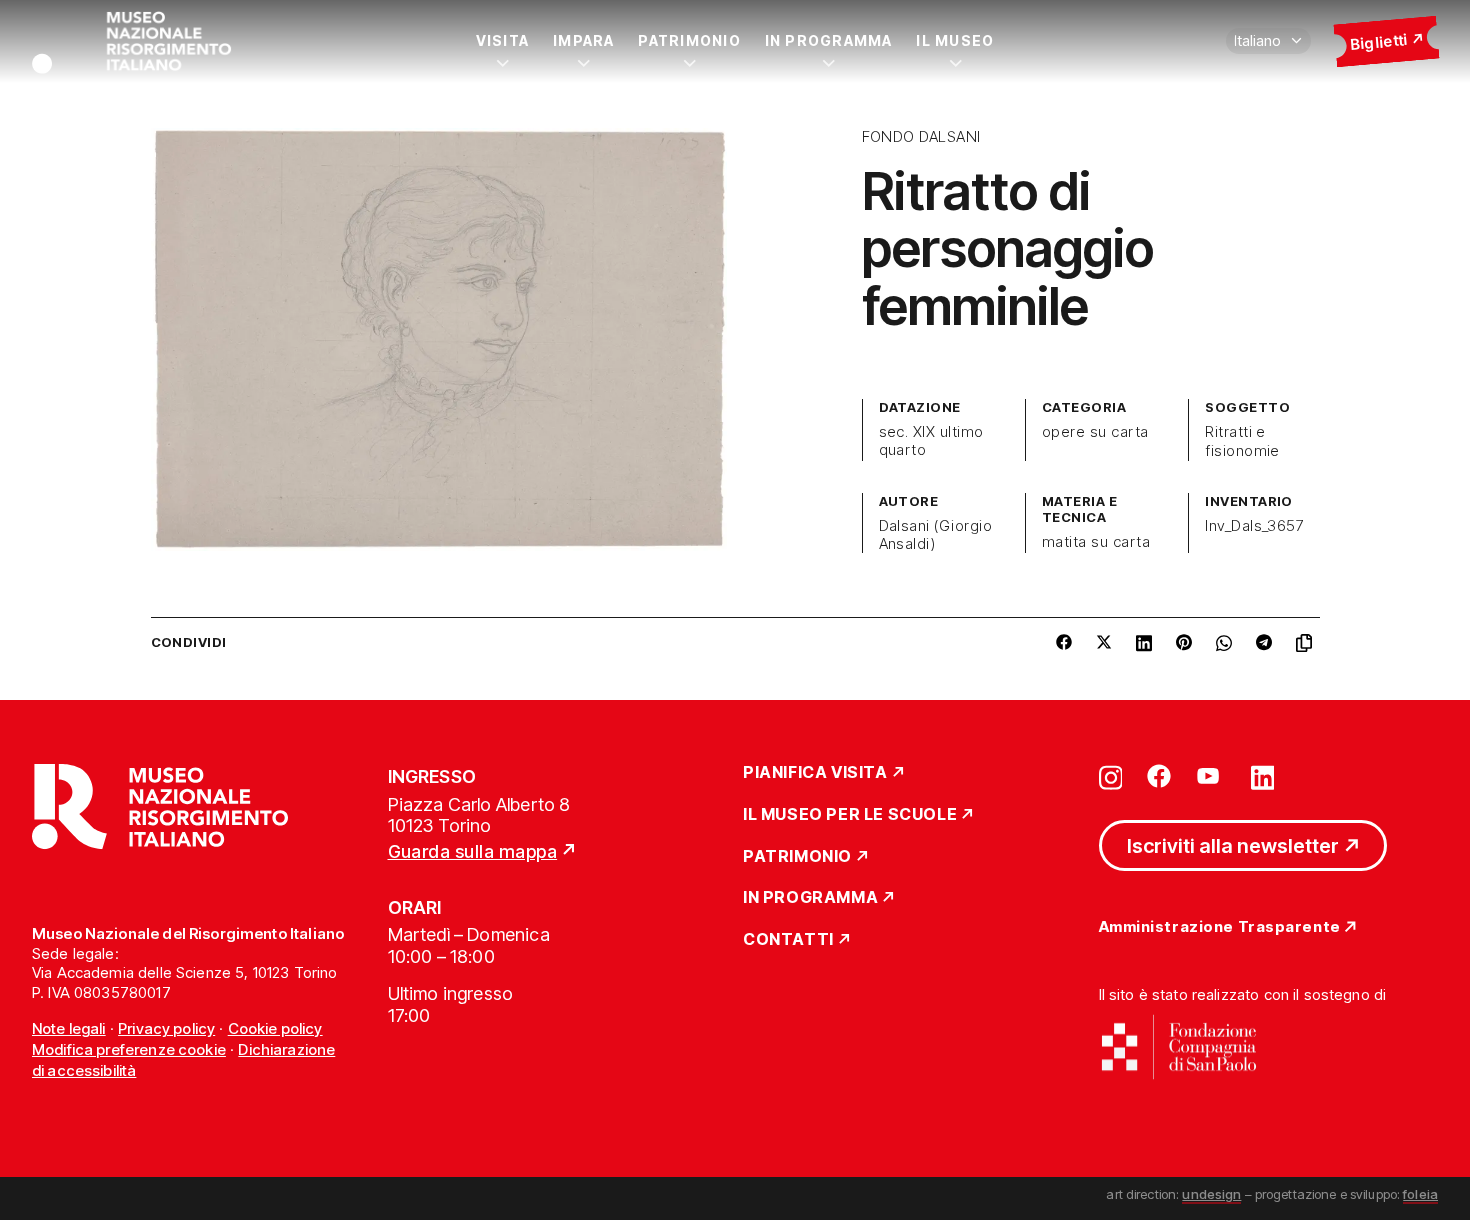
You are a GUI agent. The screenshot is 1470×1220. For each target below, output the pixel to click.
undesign (1211, 1194)
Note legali (69, 1028)
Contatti (788, 940)
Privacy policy (166, 1028)
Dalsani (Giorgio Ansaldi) (936, 535)
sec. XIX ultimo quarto (931, 441)
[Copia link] (1308, 643)
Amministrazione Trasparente (1220, 927)
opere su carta (1095, 432)
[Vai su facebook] (1159, 776)
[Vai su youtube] (1211, 776)
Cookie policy (275, 1028)
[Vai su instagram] (1111, 776)
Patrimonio (689, 40)
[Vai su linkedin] (1263, 776)
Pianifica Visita (815, 773)
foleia (1420, 1194)
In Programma (829, 40)
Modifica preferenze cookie (129, 1049)
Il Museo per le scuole (850, 815)
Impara (583, 40)
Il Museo (955, 40)
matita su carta (1096, 542)
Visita (502, 40)
